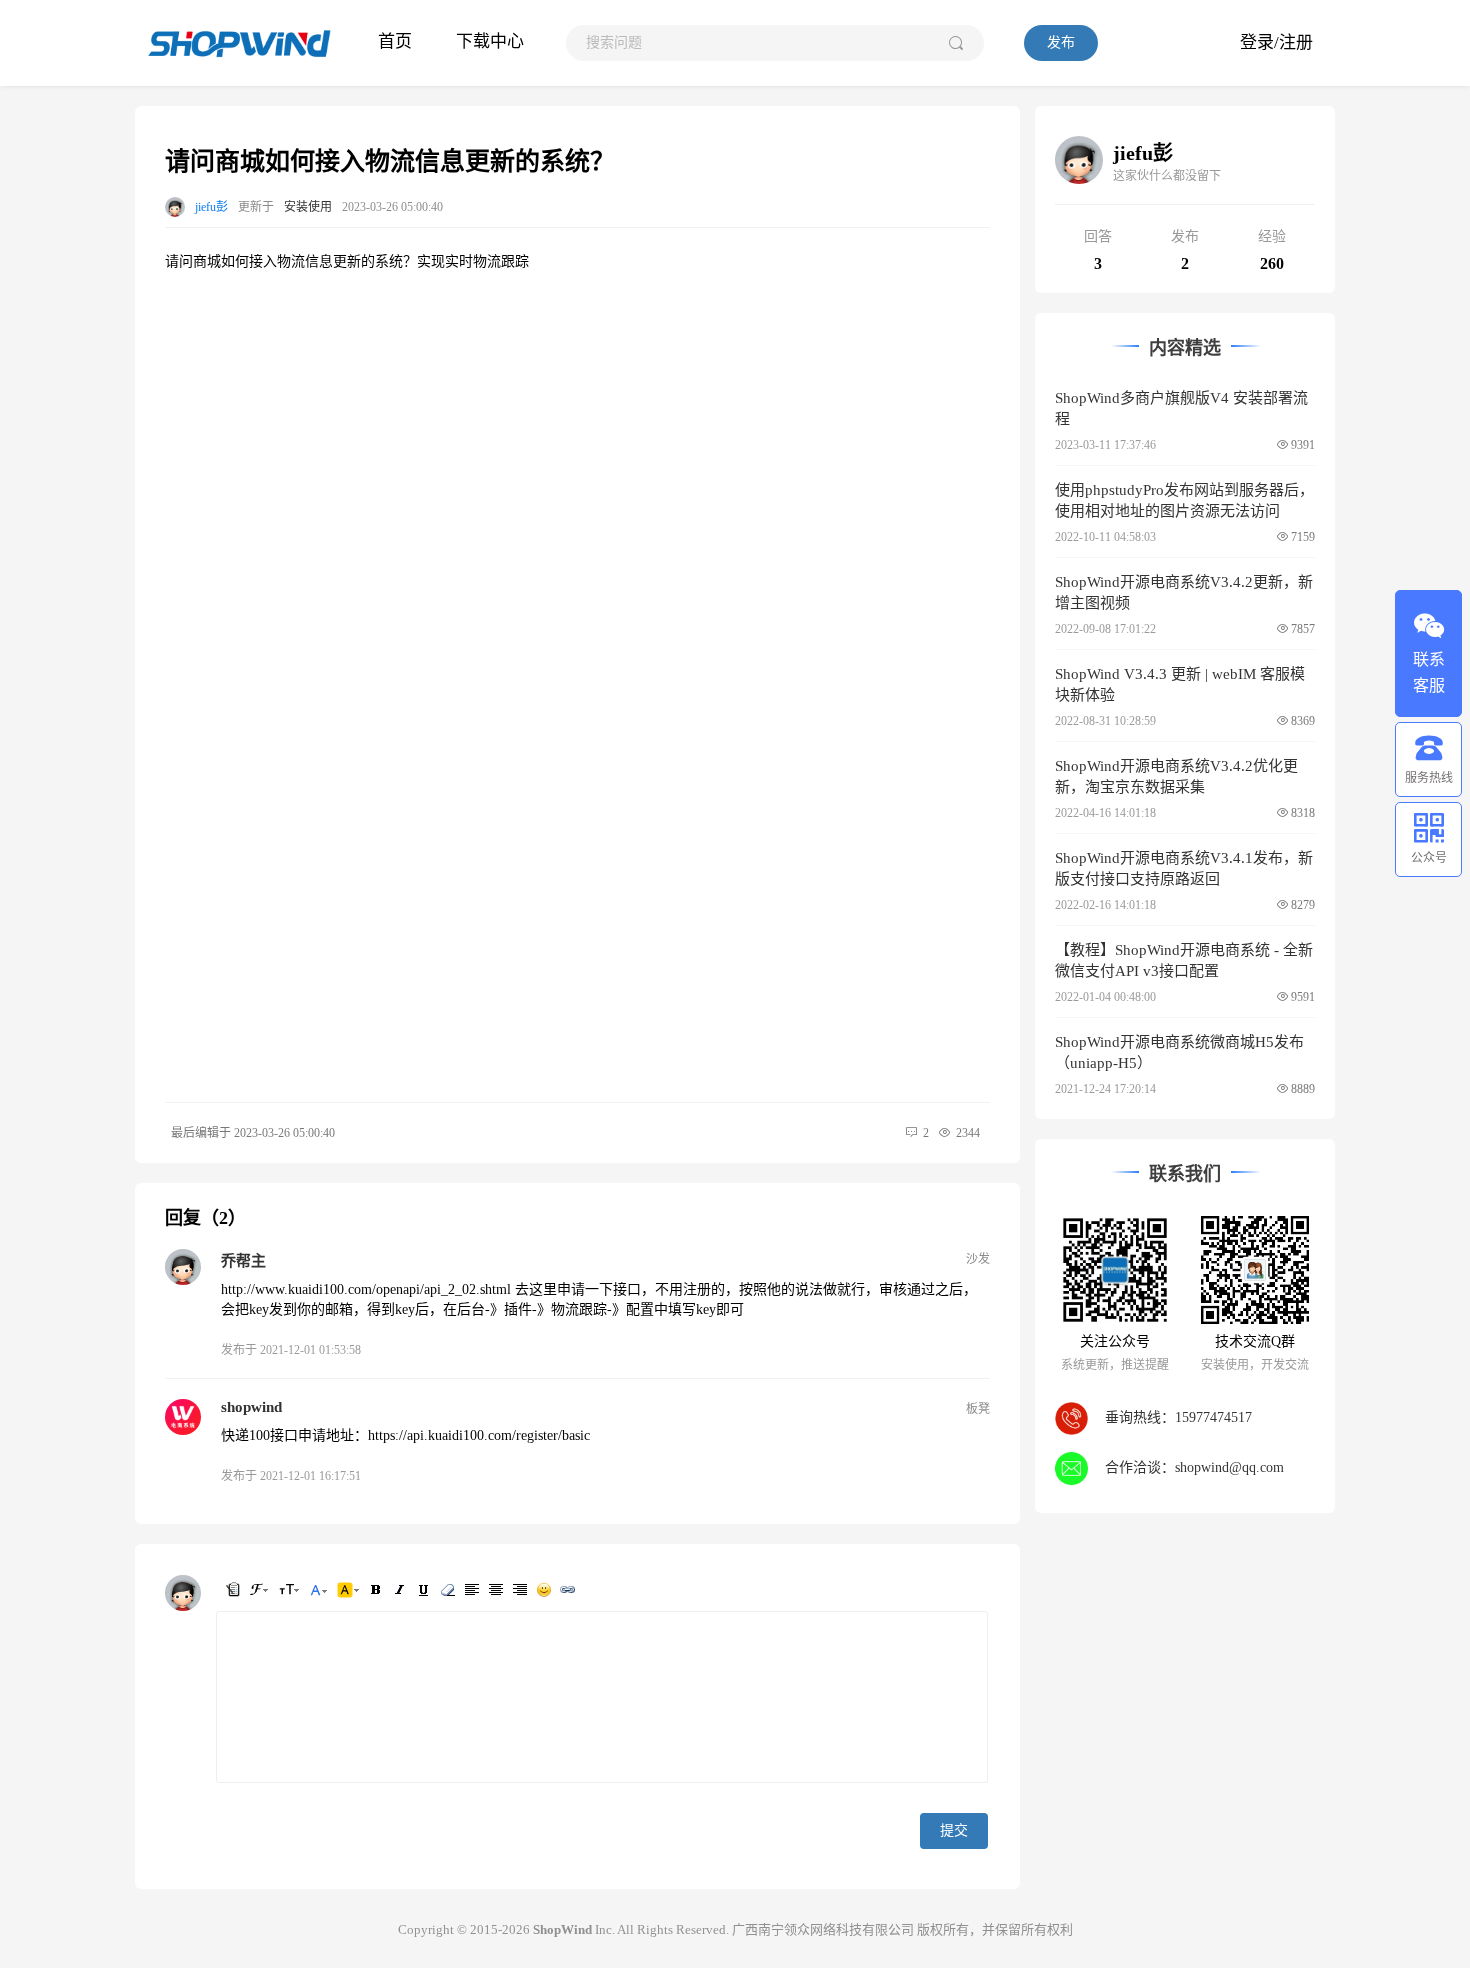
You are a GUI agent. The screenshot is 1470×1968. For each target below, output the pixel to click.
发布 (1061, 42)
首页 (395, 41)
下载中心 (490, 41)
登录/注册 (1276, 42)
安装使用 (308, 207)
